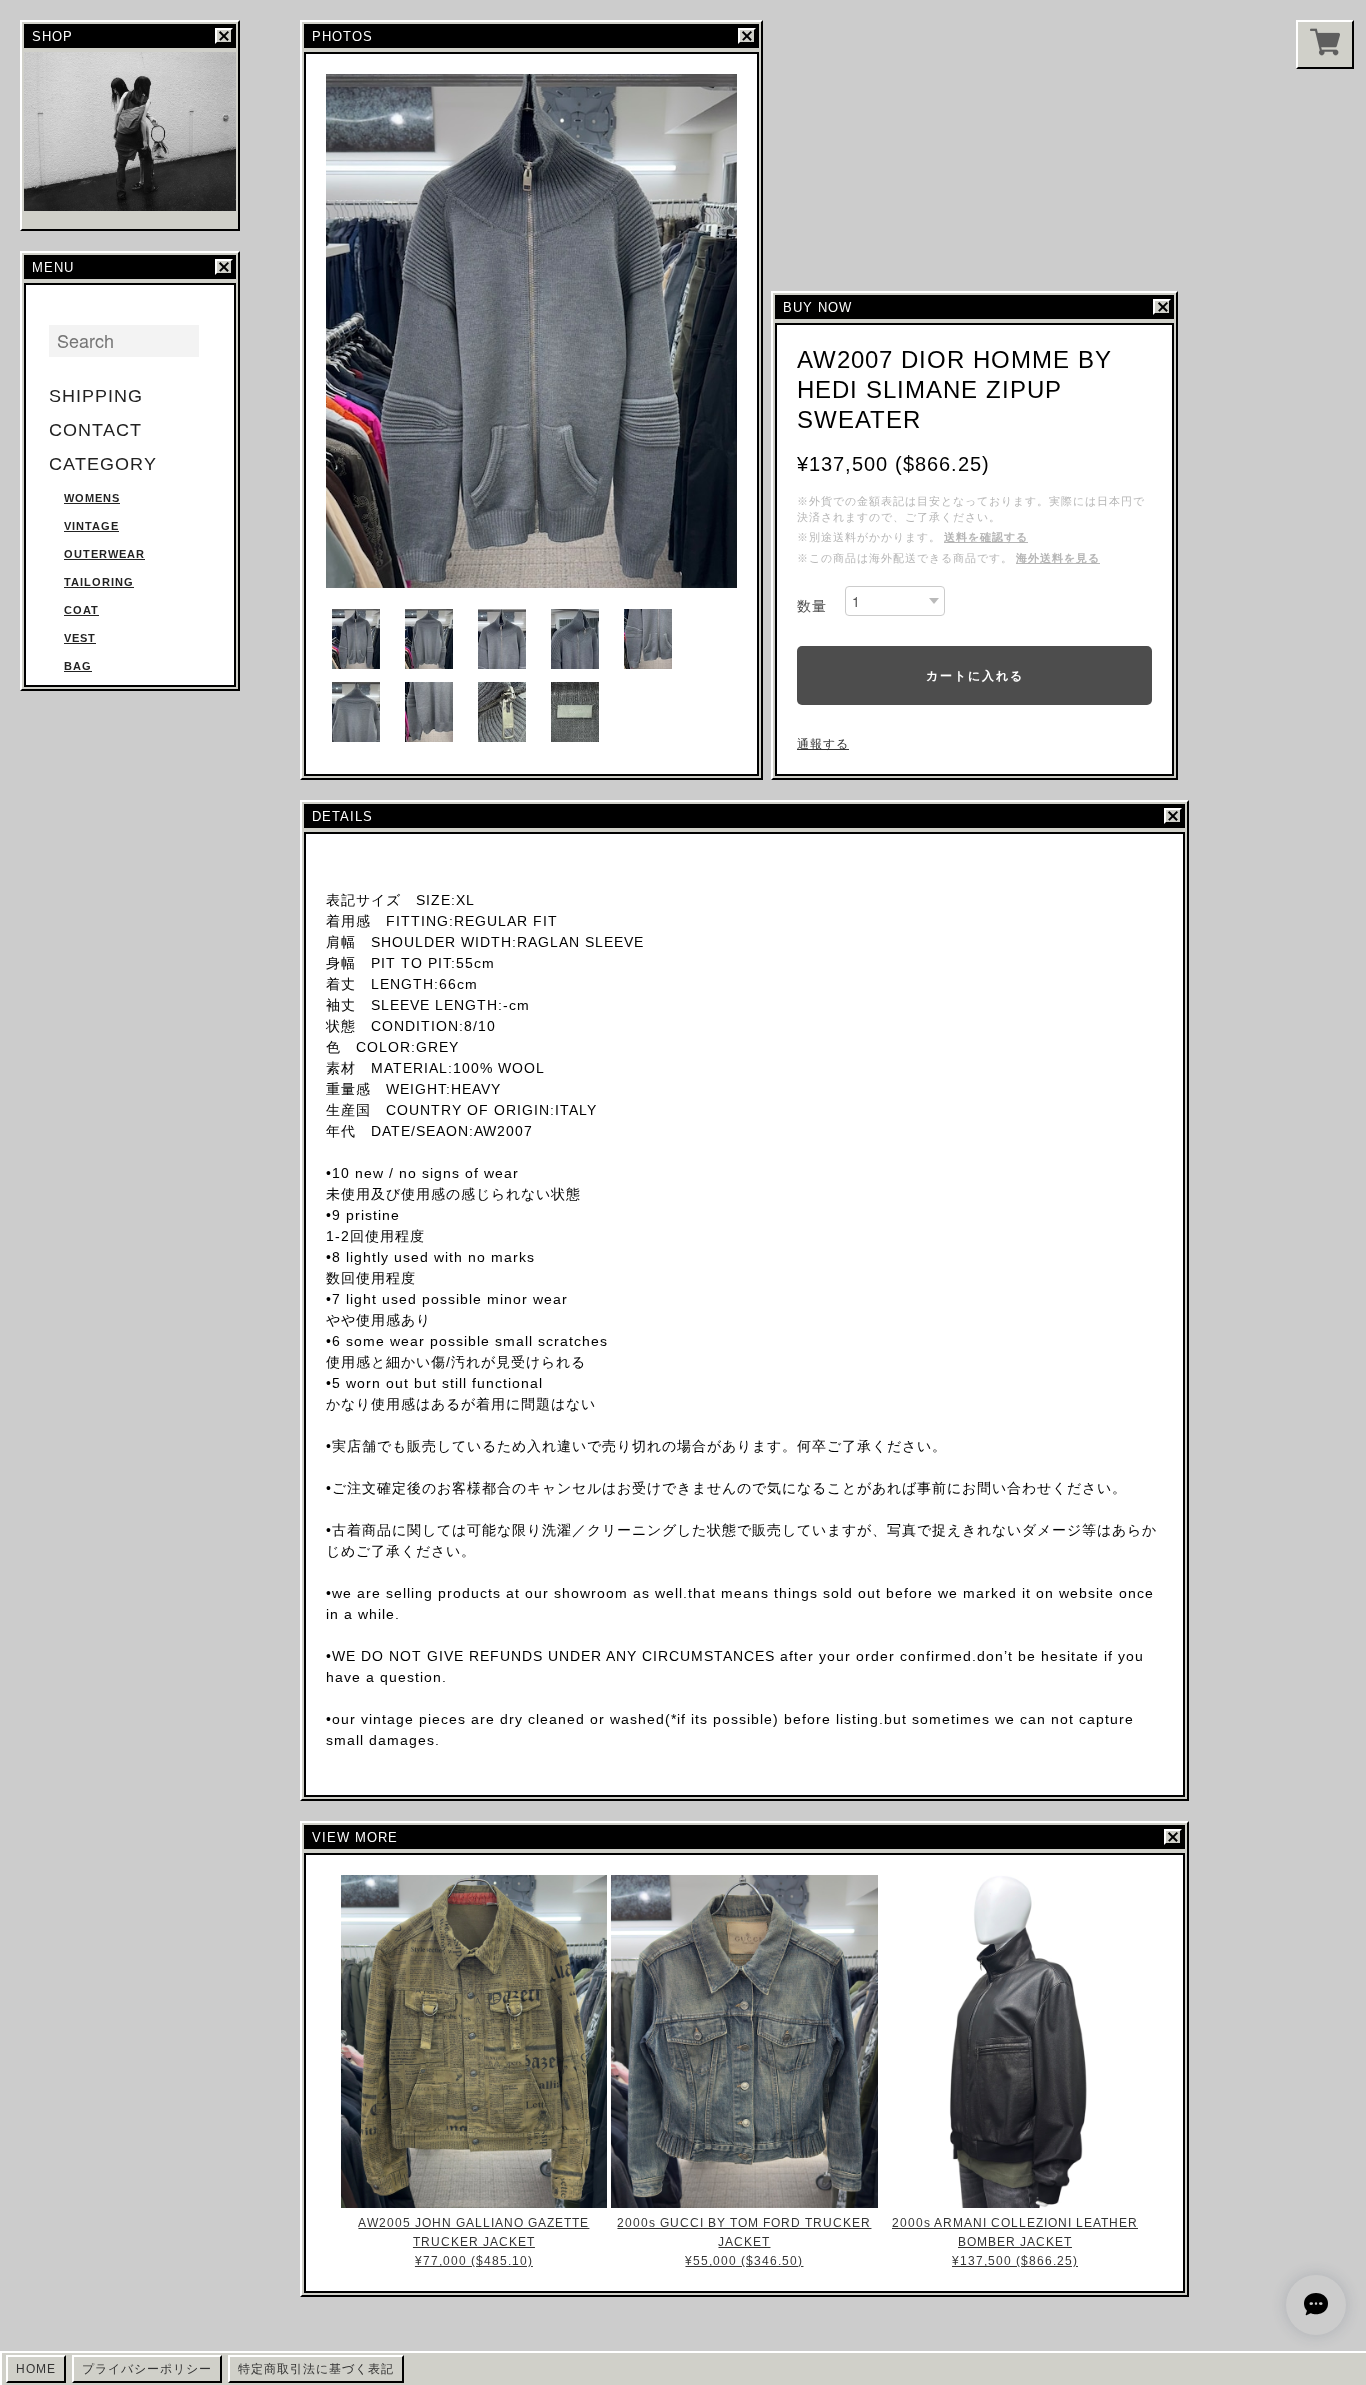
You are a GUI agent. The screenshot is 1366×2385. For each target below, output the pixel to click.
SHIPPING (96, 396)
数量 (812, 606)
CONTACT (95, 430)
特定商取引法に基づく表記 (316, 2369)
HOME (36, 2369)
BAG (78, 666)
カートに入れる (975, 675)
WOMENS (92, 498)
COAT (81, 610)
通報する (823, 744)
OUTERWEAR (104, 554)
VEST (80, 638)
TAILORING (99, 582)
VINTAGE (91, 526)
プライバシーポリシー (147, 2369)
